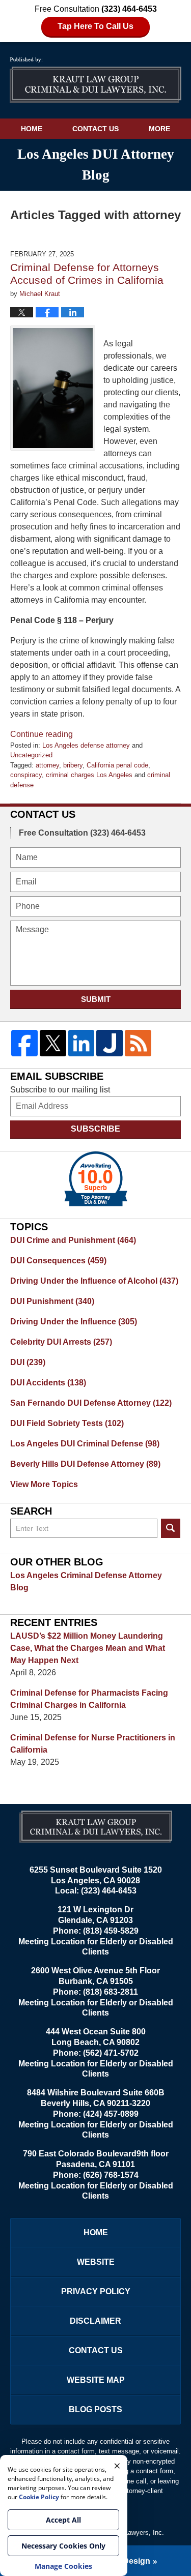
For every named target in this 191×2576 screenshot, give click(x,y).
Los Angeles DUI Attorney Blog (96, 80)
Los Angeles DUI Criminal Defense (85, 1444)
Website (96, 2262)
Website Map (96, 2380)
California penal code (117, 765)
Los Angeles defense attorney (86, 745)
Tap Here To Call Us (95, 26)
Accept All (63, 2520)
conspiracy (26, 775)
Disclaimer (95, 2321)
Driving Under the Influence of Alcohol (94, 1281)
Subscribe (95, 1129)
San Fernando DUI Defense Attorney (91, 1403)
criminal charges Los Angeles (89, 775)
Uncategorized (31, 755)
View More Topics (44, 1484)
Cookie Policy (39, 2497)
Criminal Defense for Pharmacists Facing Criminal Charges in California (89, 1699)
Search (171, 1528)
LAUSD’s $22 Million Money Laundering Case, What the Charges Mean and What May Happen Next (88, 1648)
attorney (47, 765)
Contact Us (95, 129)
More (159, 129)
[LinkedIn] (81, 1043)
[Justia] (110, 1043)
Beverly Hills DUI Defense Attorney (85, 1464)
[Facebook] (24, 1043)
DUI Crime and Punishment (73, 1240)
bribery (73, 765)
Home (32, 129)
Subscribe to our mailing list (60, 1090)
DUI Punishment (52, 1301)
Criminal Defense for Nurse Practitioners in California (93, 1744)
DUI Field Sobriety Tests (67, 1423)
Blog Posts (95, 2409)
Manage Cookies (63, 2566)
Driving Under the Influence (74, 1322)
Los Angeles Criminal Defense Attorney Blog (86, 1581)
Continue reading (42, 734)
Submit (96, 999)
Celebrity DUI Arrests (61, 1342)
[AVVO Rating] (95, 1179)
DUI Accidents (48, 1383)
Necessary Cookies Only (63, 2546)
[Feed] (138, 1043)
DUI (28, 1362)
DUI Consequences (58, 1261)
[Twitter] (53, 1043)
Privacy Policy (96, 2291)
